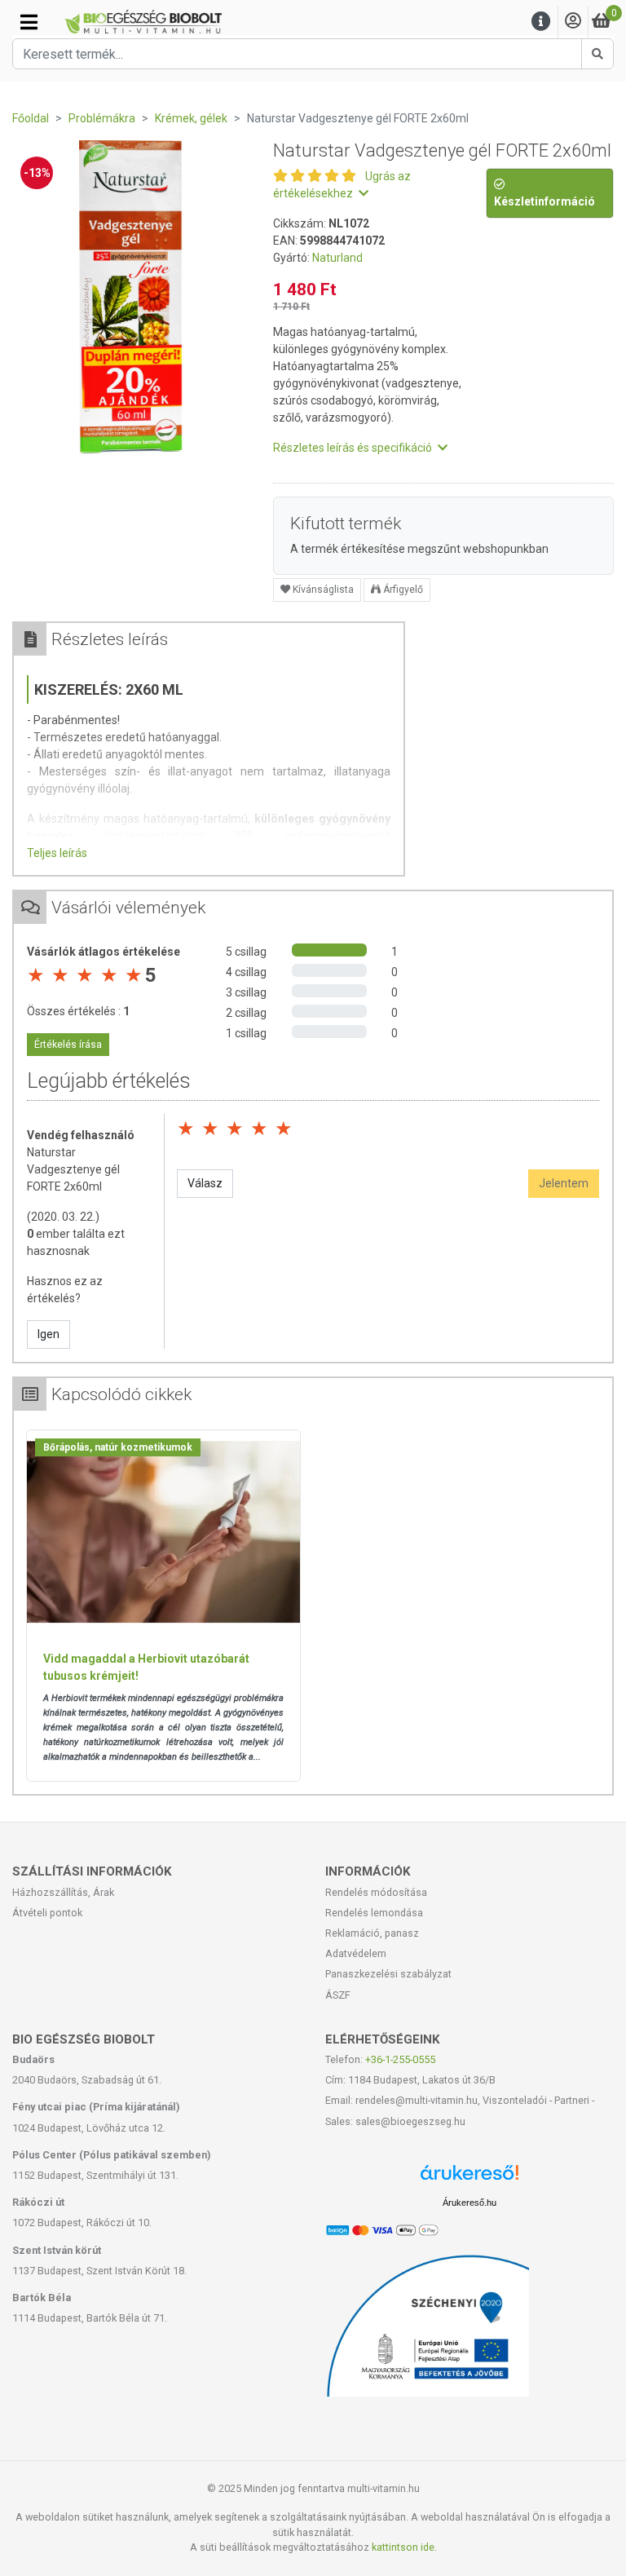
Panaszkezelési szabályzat (388, 1974)
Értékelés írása (68, 1045)
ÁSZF (338, 1995)
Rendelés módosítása (376, 1892)
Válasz (205, 1183)
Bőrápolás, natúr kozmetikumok (118, 1447)
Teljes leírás (57, 853)
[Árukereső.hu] (469, 2178)
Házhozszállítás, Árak (63, 1892)
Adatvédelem (356, 1953)
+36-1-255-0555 (400, 2059)
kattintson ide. (404, 2547)
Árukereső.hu (469, 2203)
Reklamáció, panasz (372, 1933)
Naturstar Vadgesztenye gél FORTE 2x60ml (73, 1169)
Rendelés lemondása (374, 1913)
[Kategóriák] (29, 22)
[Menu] (541, 22)
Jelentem (564, 1183)
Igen (48, 1334)
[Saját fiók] (573, 22)
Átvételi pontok (47, 1913)
